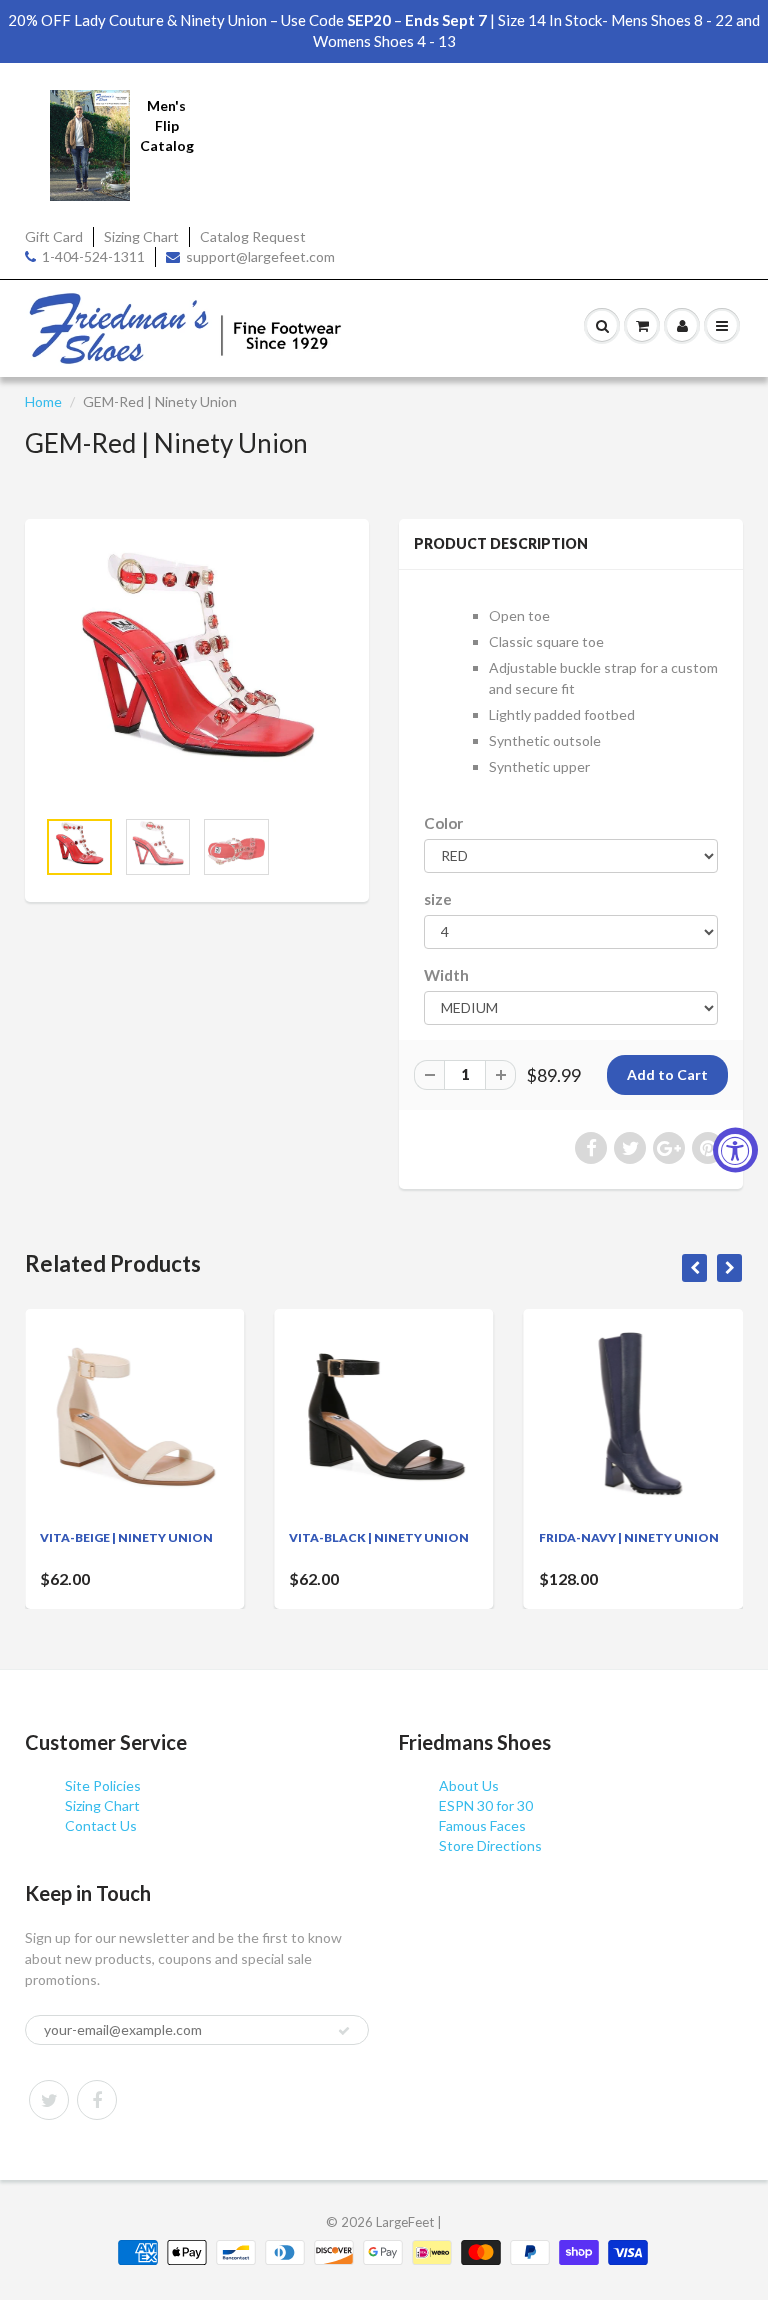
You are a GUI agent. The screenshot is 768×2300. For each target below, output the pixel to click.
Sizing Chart (141, 236)
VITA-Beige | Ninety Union (126, 1537)
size (438, 899)
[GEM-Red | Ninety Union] (197, 673)
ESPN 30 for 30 (486, 1805)
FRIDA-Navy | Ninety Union (629, 1537)
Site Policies (103, 1785)
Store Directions (490, 1845)
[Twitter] (49, 2100)
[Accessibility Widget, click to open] (735, 1150)
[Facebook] (97, 2100)
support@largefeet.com (260, 256)
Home (43, 401)
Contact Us (101, 1825)
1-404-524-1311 (93, 256)
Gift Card (54, 236)
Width (446, 975)
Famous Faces (482, 1825)
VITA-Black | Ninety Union (379, 1537)
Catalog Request (253, 236)
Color (443, 823)
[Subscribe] (344, 2031)
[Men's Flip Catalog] (90, 143)
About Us (469, 1785)
